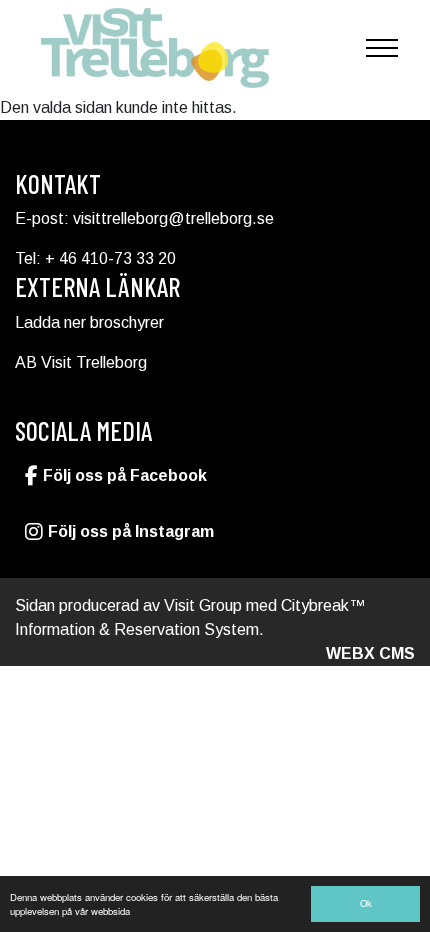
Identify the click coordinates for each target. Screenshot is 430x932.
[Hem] (155, 48)
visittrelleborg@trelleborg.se (173, 218)
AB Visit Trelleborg (81, 362)
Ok (366, 903)
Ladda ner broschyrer (89, 322)
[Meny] (382, 48)
